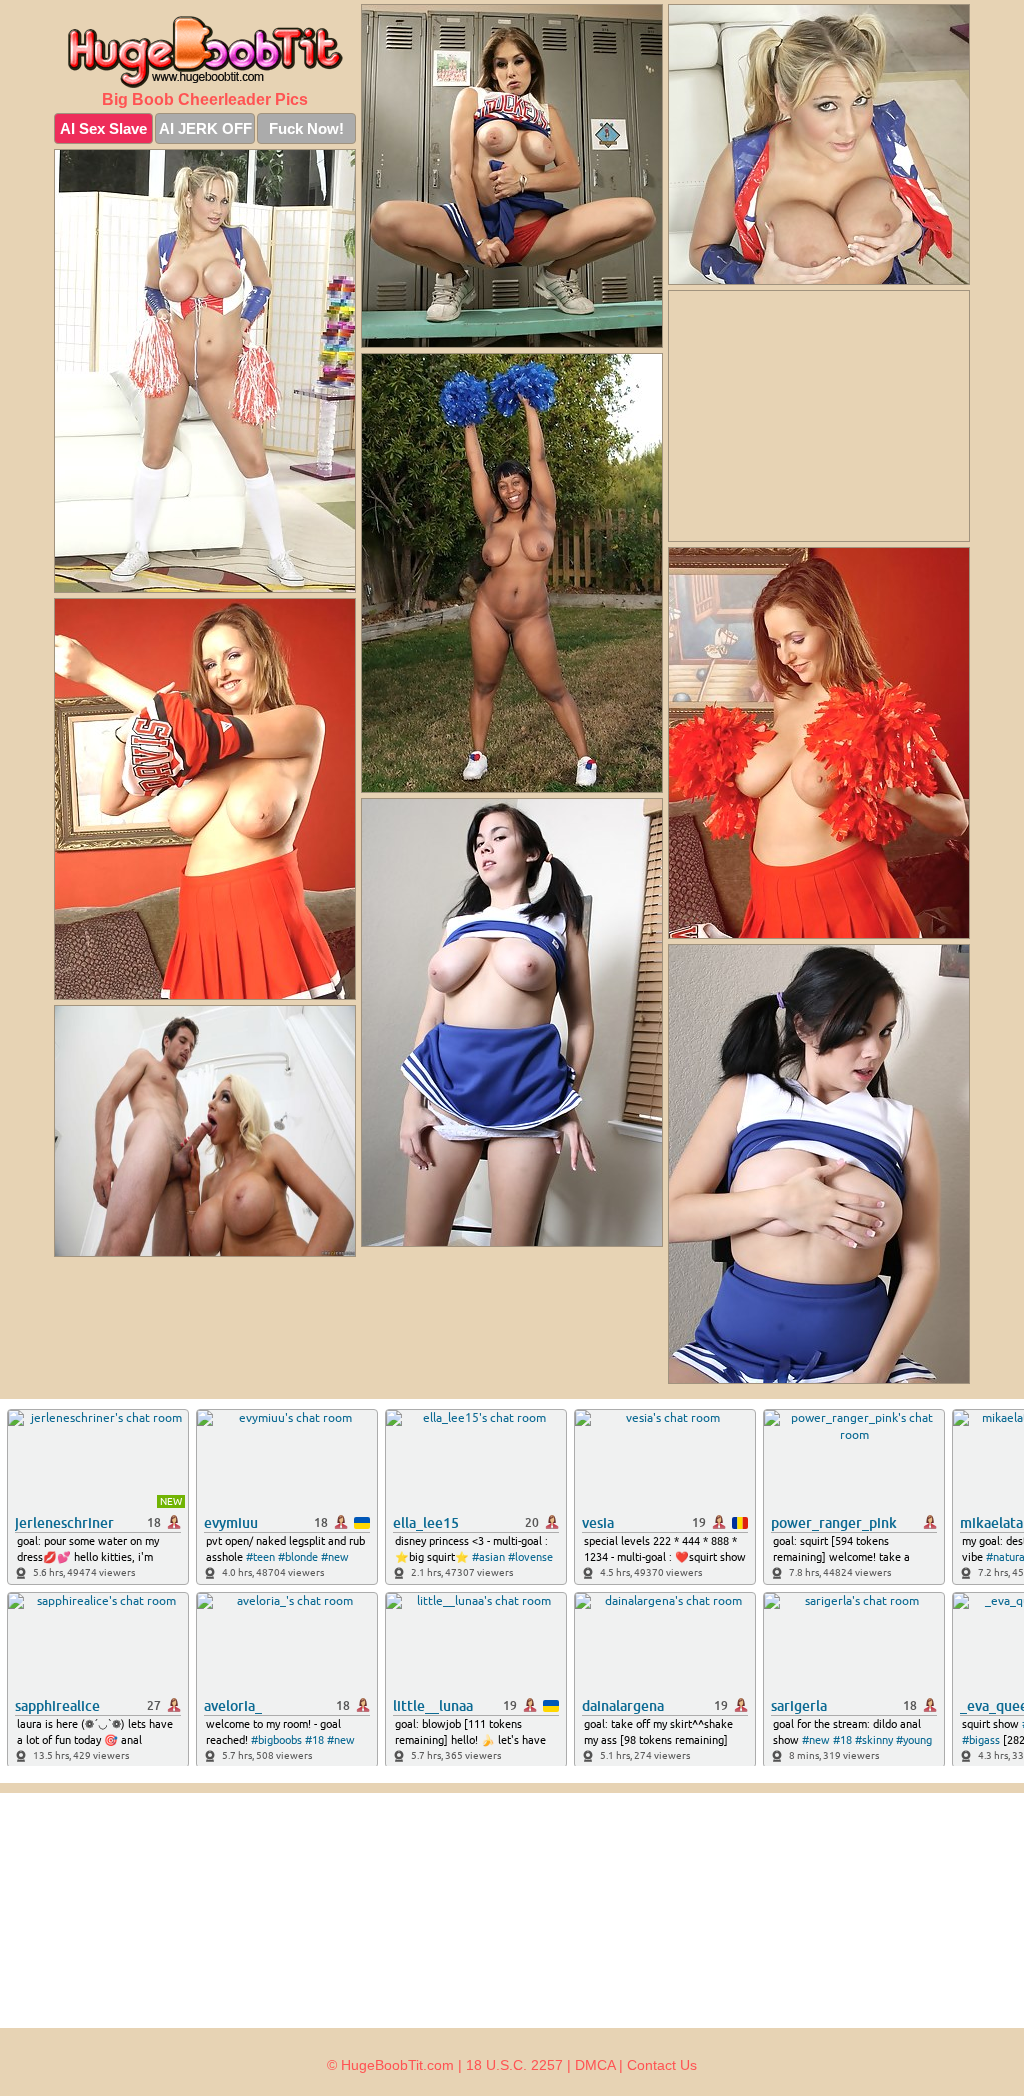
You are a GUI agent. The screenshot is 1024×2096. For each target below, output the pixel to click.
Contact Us (662, 2065)
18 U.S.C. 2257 (514, 2065)
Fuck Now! (306, 128)
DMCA (595, 2065)
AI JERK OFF (205, 128)
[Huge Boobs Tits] (205, 52)
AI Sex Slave (103, 128)
